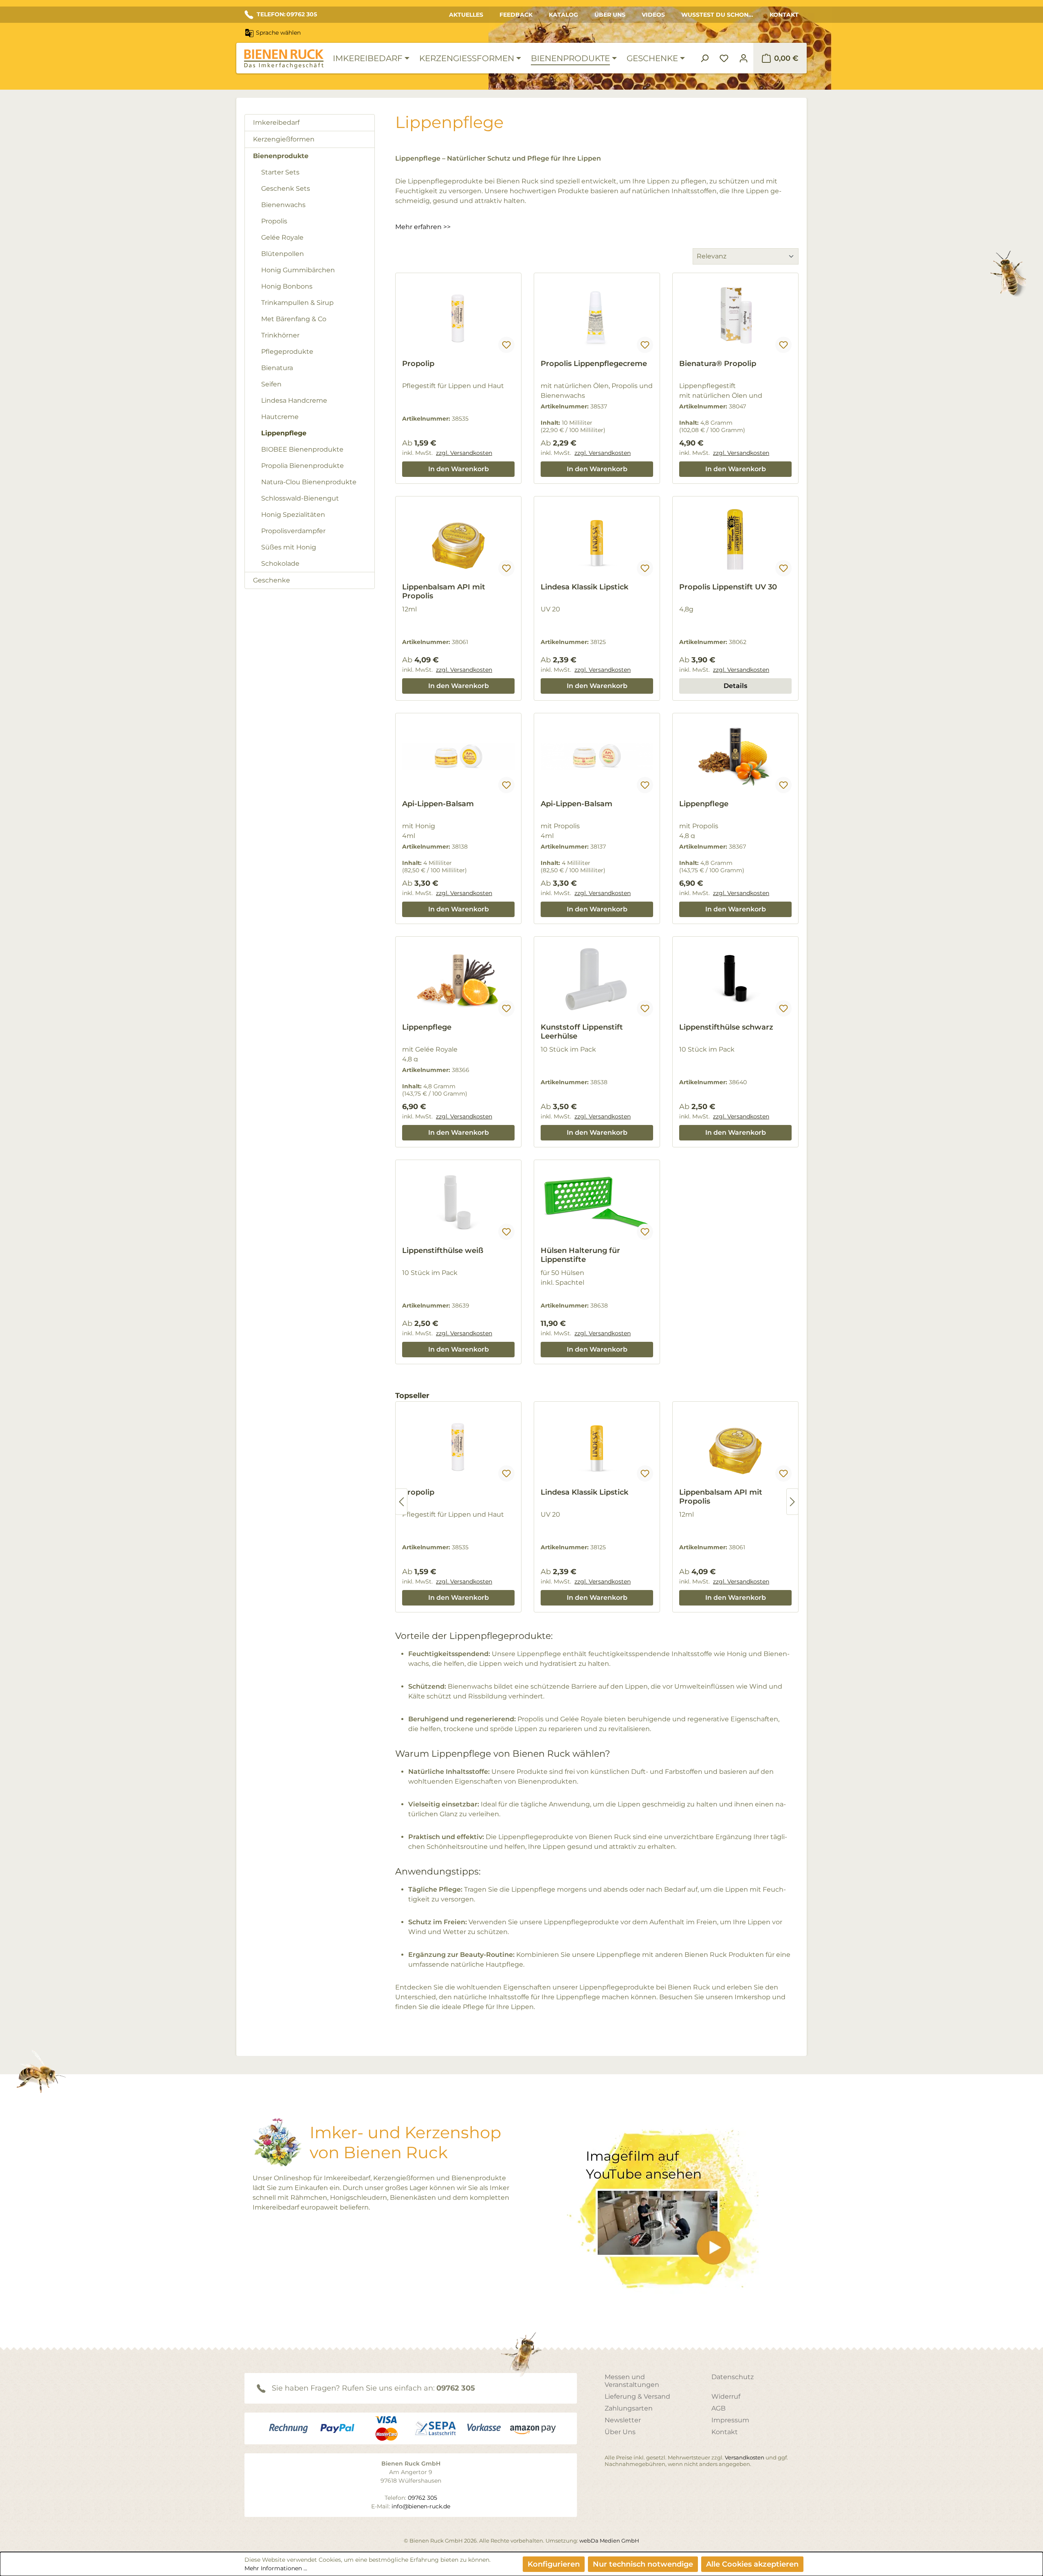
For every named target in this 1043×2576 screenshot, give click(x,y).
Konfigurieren (554, 2564)
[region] (597, 1502)
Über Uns (610, 15)
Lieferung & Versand (637, 2396)
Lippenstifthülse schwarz (726, 1027)
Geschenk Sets (286, 189)
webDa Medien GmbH (609, 2541)
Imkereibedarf (276, 122)
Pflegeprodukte (287, 352)
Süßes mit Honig (289, 547)
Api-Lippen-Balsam (438, 804)
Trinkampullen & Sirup (297, 303)
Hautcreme (280, 417)
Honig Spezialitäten (293, 515)
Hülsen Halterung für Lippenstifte (580, 1255)
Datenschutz (733, 2377)
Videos (653, 15)
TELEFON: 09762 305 (287, 14)
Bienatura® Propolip (718, 364)
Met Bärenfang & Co (294, 319)
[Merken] (506, 345)
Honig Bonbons (287, 286)
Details (735, 686)
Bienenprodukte (281, 156)
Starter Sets (280, 172)
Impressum (730, 2420)
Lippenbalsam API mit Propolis (444, 591)
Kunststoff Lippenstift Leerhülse (582, 1032)
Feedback (516, 15)
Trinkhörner (280, 335)
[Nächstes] (792, 1502)
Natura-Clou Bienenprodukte (309, 482)
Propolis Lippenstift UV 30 (728, 587)
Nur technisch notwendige (643, 2564)
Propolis (274, 221)
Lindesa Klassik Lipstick (584, 587)
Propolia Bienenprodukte (303, 466)
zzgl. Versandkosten (464, 453)
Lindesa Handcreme (294, 400)
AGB (718, 2408)
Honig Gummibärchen (298, 270)
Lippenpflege (284, 433)
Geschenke (272, 580)
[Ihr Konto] (744, 58)
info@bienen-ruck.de (421, 2506)
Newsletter (623, 2420)
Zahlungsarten (629, 2408)
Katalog (563, 15)
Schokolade (280, 563)
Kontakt (784, 15)
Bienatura (277, 368)
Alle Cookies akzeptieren (752, 2564)
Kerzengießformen (284, 139)
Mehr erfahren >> (423, 227)
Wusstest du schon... (717, 15)
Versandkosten (745, 2457)
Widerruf (726, 2396)
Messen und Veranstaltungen (632, 2381)
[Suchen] (704, 58)
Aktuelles (466, 15)
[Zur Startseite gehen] (284, 59)
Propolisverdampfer (293, 531)
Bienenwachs (283, 205)
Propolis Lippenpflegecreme (594, 364)
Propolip (418, 364)
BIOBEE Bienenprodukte (302, 449)
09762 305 (456, 2388)
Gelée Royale (282, 237)
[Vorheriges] (401, 1502)
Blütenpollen (283, 254)
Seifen (271, 384)
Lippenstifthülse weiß (443, 1251)
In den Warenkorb (459, 469)
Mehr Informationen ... (276, 2568)
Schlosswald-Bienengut (300, 498)
